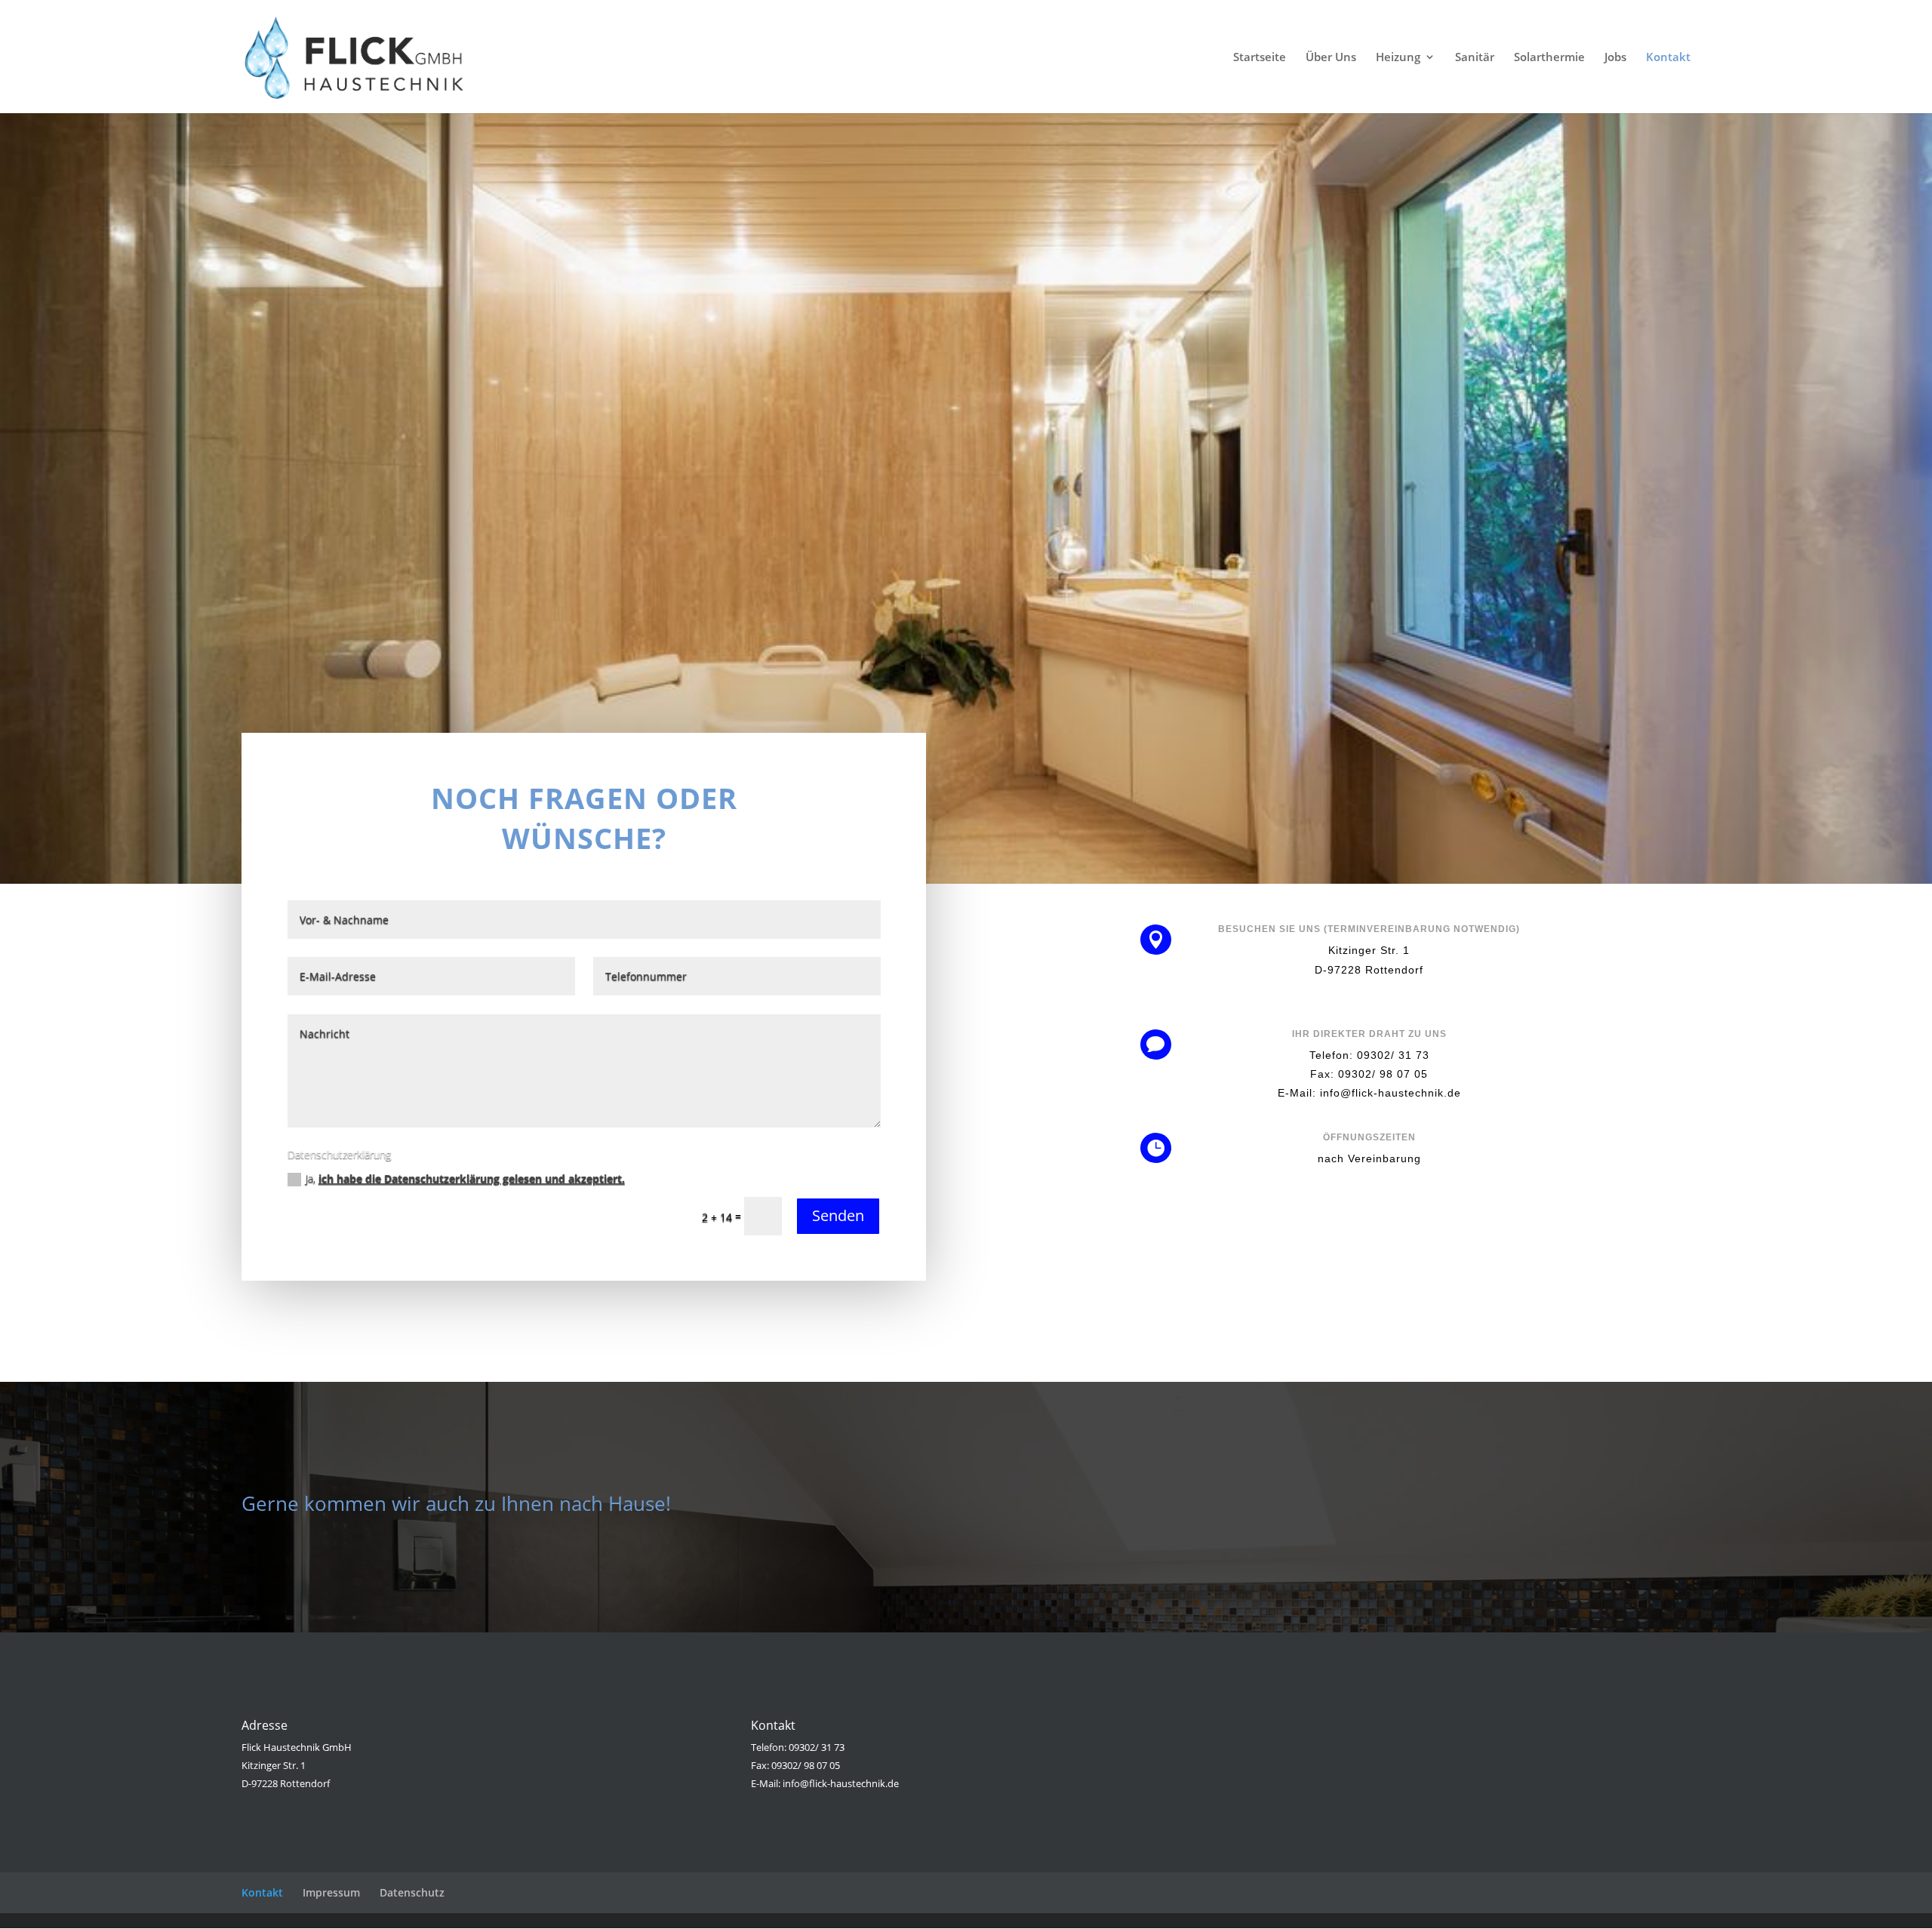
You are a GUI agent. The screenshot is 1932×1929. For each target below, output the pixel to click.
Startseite (1260, 58)
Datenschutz (412, 1892)
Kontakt (1668, 58)
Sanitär (1475, 58)
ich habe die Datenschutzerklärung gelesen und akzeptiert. (472, 1178)
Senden (838, 1215)
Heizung (1398, 58)
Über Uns (1331, 58)
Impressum (331, 1892)
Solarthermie (1549, 58)
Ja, (465, 1178)
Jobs (1615, 58)
